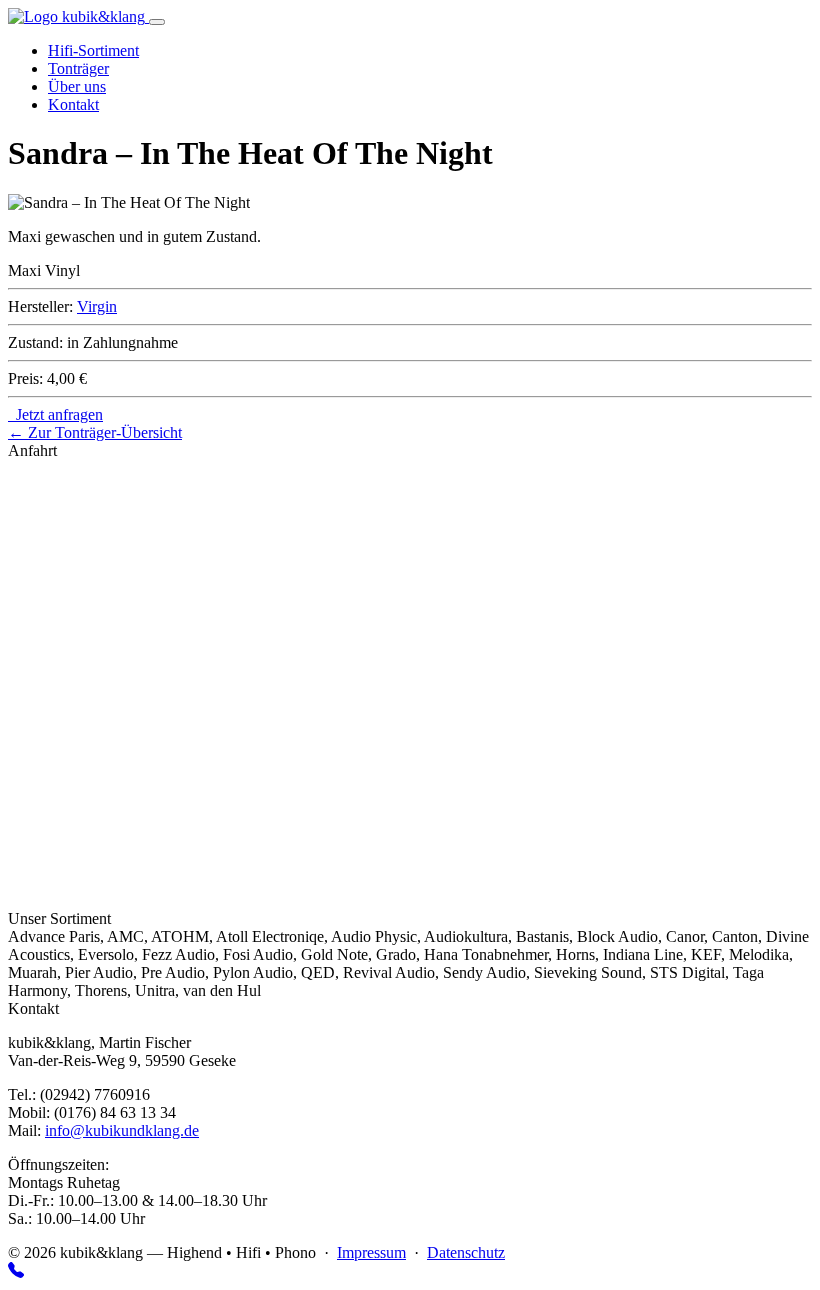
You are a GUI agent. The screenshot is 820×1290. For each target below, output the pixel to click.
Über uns (77, 86)
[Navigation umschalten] (157, 22)
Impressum (371, 1252)
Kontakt (73, 104)
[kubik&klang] (78, 16)
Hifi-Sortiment (93, 50)
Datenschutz (466, 1252)
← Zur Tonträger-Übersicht (95, 432)
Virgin (97, 306)
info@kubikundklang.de (122, 1130)
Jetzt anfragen (55, 414)
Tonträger (78, 68)
